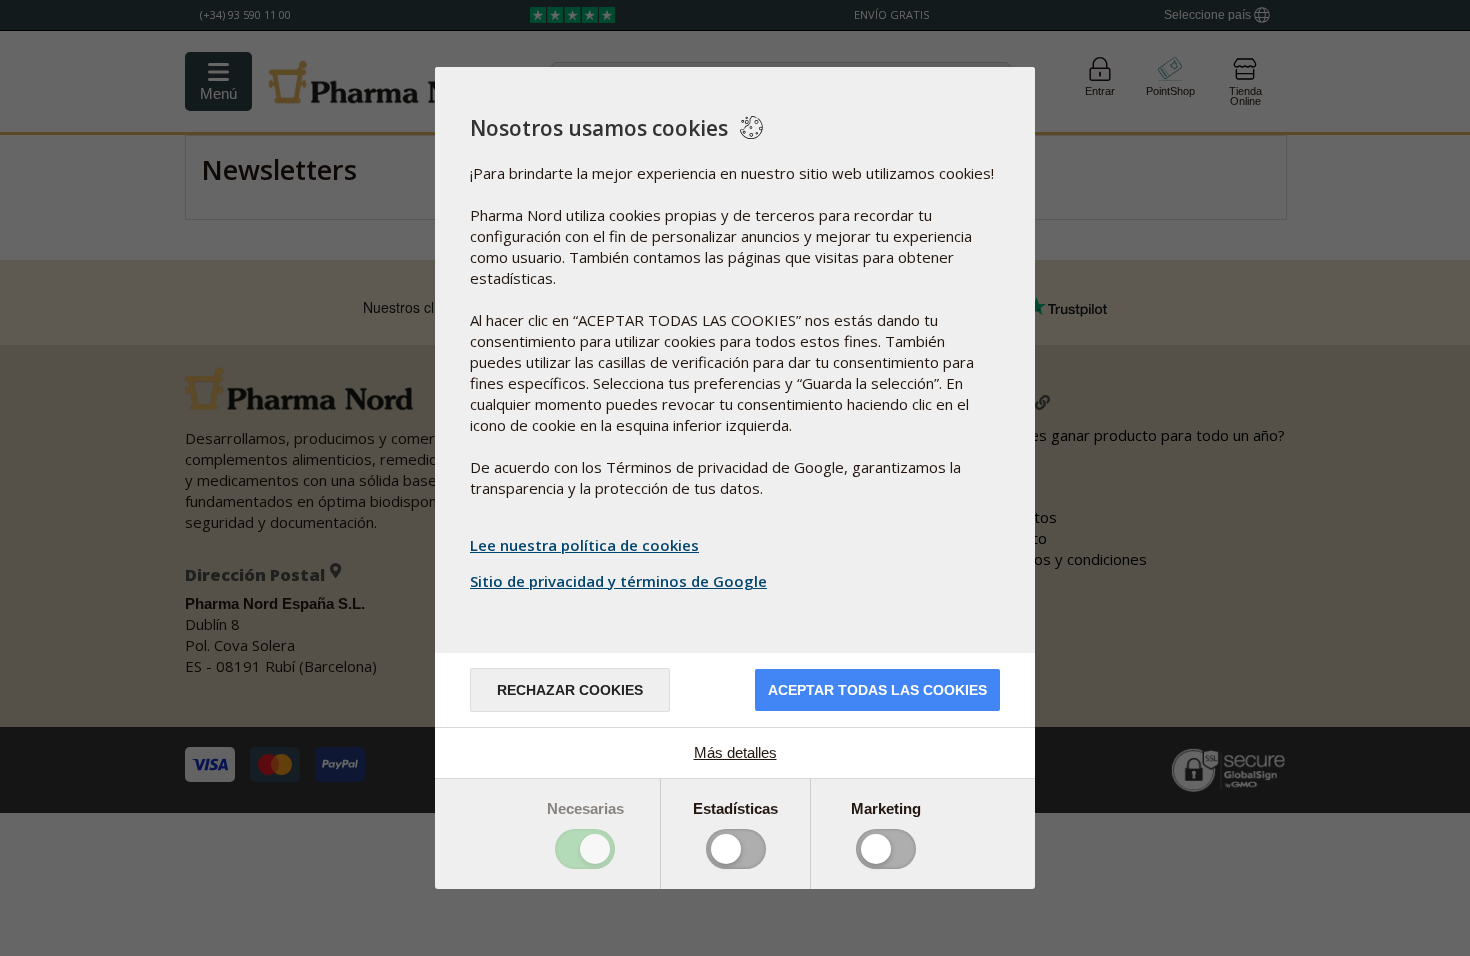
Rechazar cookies (570, 690)
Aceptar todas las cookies (877, 690)
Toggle (585, 849)
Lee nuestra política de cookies (584, 545)
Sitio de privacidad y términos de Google (618, 581)
